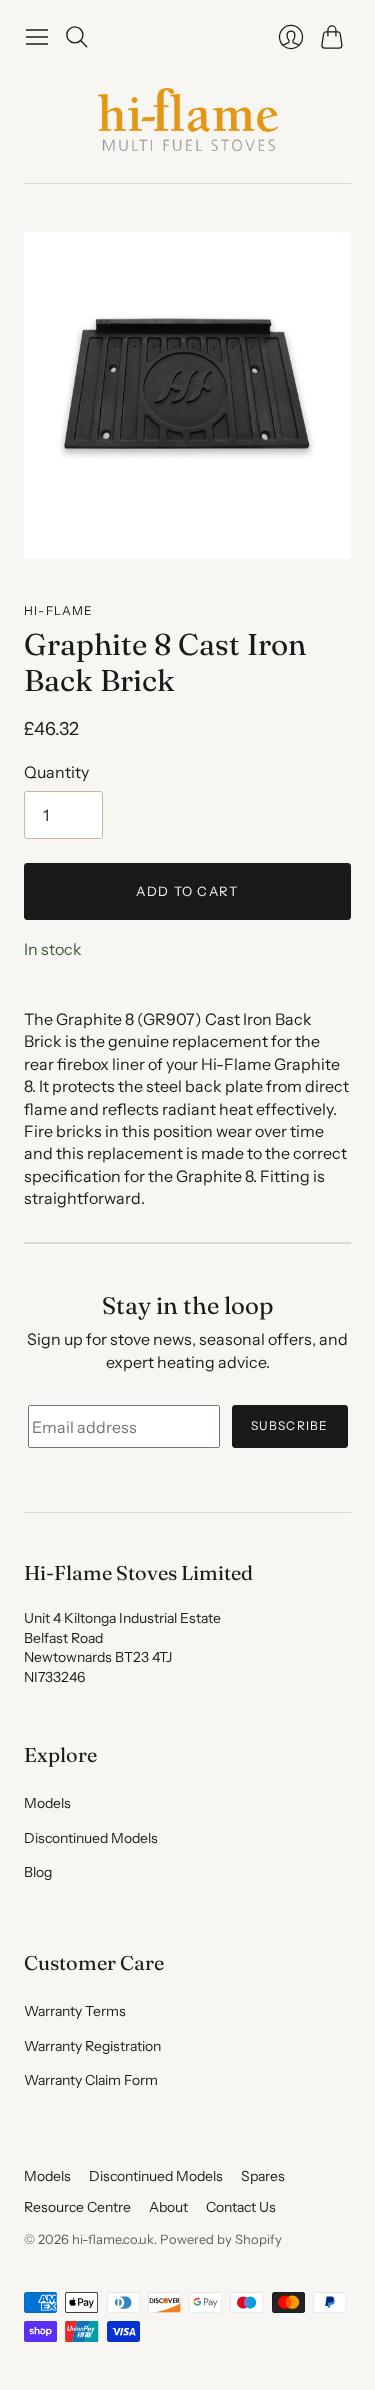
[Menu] (37, 37)
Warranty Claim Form (91, 2080)
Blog (38, 1872)
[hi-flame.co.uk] (188, 119)
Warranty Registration (92, 2046)
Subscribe (290, 1425)
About (168, 2207)
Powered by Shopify (221, 2239)
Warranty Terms (75, 2011)
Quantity (56, 772)
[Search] (77, 37)
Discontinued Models (91, 1838)
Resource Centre (77, 2207)
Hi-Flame (59, 610)
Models (47, 1803)
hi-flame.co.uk (113, 2239)
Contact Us (241, 2207)
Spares (263, 2176)
